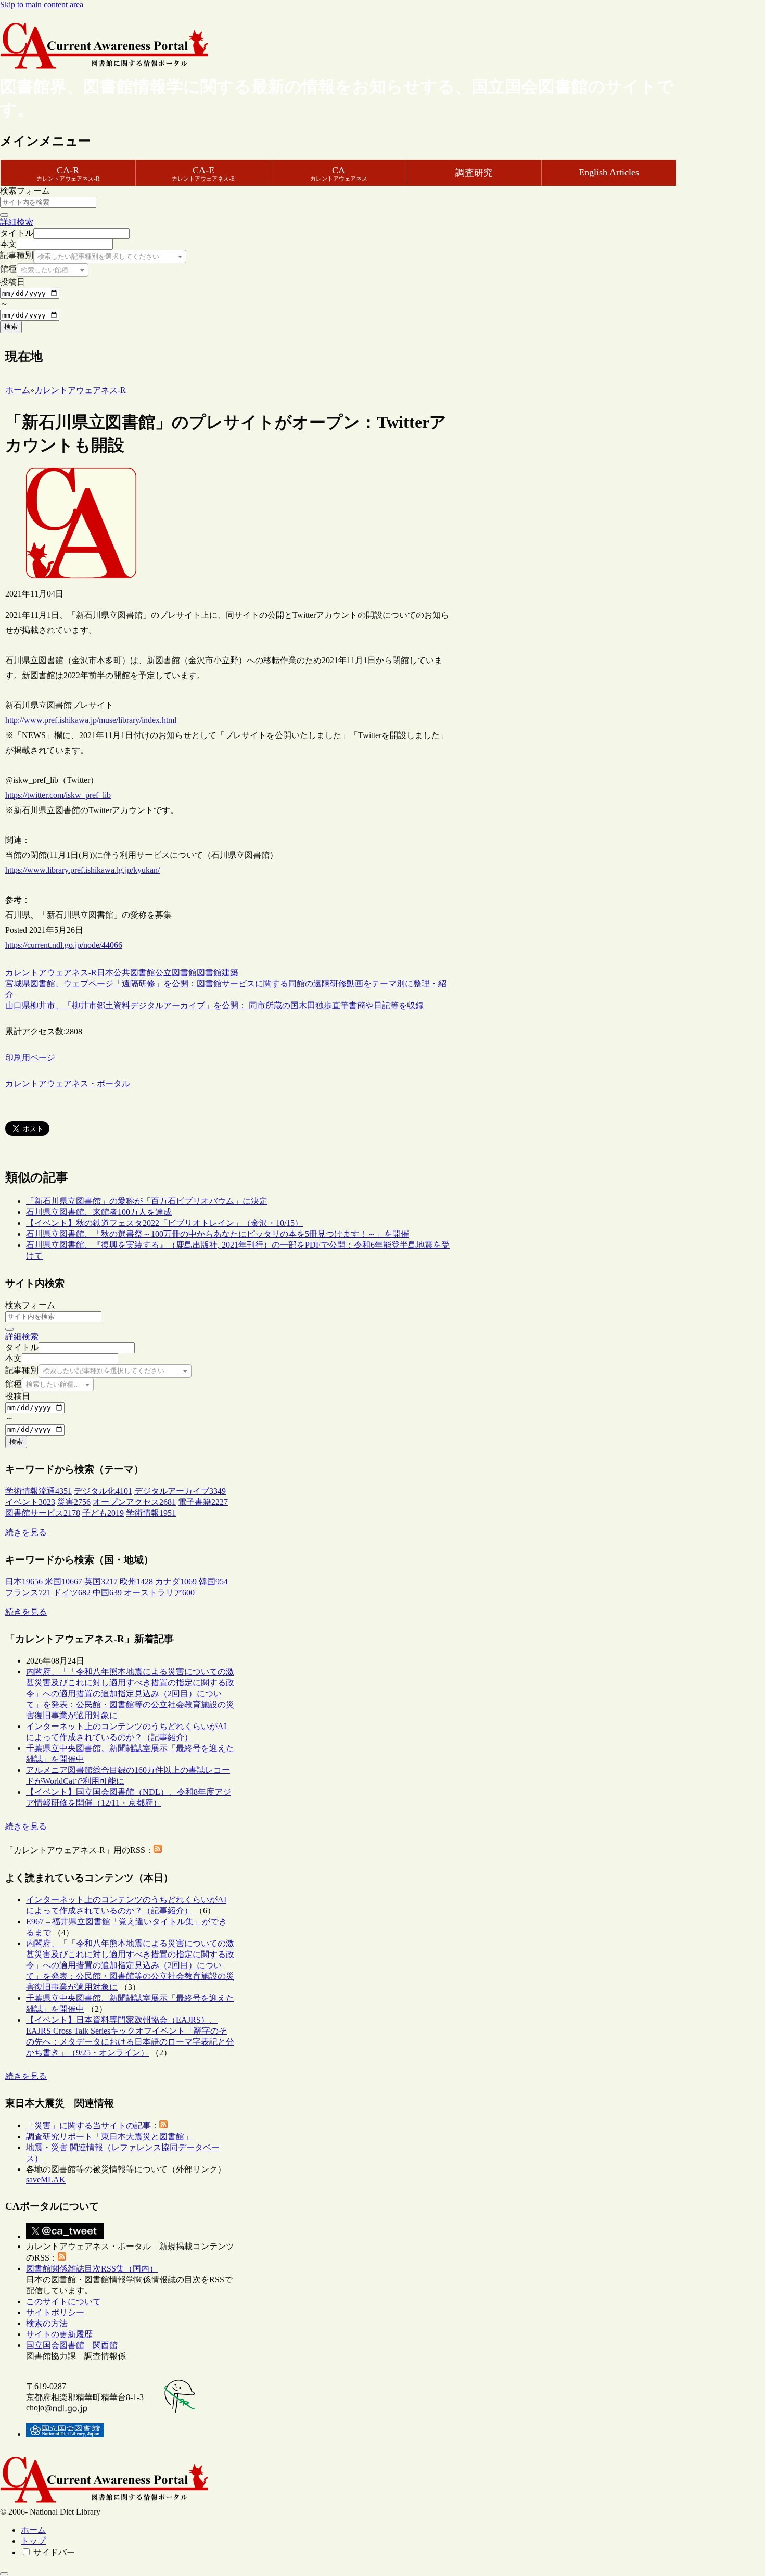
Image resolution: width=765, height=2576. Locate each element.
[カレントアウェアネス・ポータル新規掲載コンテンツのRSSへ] (62, 2258)
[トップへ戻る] (4, 2574)
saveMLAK (46, 2180)
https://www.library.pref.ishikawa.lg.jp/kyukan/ (82, 870)
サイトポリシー (55, 2312)
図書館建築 (218, 973)
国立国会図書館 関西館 (72, 2345)
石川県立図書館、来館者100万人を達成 (99, 1212)
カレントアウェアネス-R (51, 973)
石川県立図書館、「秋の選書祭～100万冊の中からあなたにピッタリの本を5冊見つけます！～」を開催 (218, 1234)
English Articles (609, 172)
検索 (11, 327)
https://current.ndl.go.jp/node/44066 (64, 945)
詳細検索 (17, 222)
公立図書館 (176, 973)
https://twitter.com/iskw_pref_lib (58, 795)
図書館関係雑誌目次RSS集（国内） (92, 2269)
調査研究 (474, 173)
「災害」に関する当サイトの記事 (88, 2125)
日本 (105, 973)
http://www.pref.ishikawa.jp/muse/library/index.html (91, 720)
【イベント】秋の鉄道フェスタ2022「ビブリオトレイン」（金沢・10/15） (164, 1223)
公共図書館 (134, 973)
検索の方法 (47, 2323)
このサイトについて (63, 2301)
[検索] (4, 215)
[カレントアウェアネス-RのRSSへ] (158, 1850)
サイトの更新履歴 (59, 2334)
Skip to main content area (42, 4)
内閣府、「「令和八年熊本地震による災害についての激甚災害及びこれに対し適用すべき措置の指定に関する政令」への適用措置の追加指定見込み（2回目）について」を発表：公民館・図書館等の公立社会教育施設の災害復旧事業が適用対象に (130, 1693)
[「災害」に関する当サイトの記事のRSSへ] (163, 2125)
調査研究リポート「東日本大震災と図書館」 (109, 2136)
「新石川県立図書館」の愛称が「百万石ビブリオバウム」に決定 (147, 1201)
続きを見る (26, 1532)
